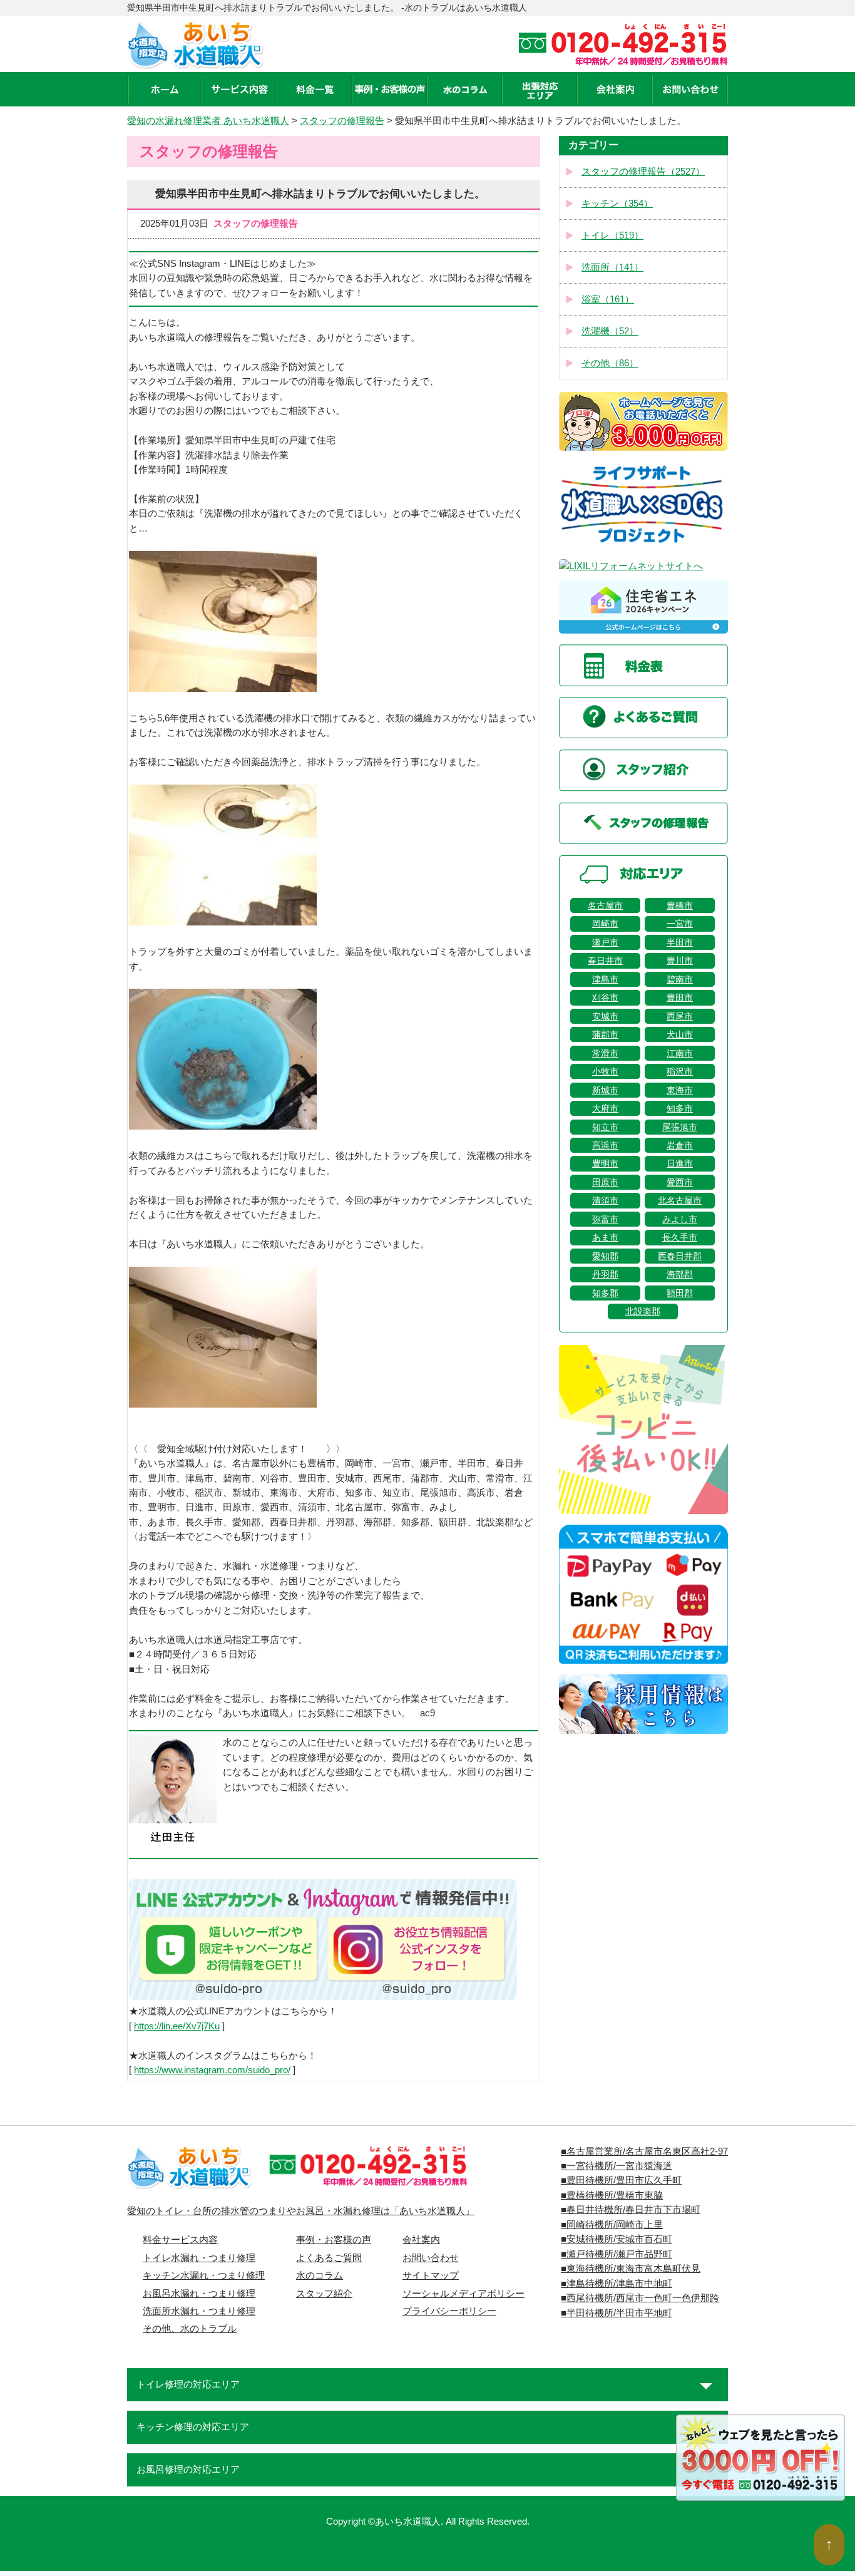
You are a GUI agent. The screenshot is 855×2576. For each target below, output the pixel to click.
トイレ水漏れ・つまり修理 (199, 2258)
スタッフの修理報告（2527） (643, 172)
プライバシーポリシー (449, 2311)
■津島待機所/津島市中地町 (617, 2284)
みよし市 (680, 1219)
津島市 (605, 979)
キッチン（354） (617, 204)
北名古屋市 (680, 1200)
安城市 (605, 1016)
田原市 (605, 1182)
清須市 (605, 1200)
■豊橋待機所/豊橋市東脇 (612, 2195)
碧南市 (680, 979)
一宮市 (680, 924)
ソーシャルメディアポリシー (463, 2294)
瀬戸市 (605, 942)
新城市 (605, 1090)
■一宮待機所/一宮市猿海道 (617, 2166)
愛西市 (680, 1182)
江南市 (680, 1053)
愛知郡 (605, 1256)
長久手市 (680, 1237)
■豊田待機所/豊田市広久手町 (621, 2180)
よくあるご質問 (329, 2258)
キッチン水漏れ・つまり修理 (204, 2275)
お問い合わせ (431, 2258)
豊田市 (680, 997)
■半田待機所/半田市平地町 (617, 2313)
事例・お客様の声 (334, 2240)
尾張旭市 (680, 1127)
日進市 (680, 1163)
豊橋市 (680, 905)
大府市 (605, 1108)
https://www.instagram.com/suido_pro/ (212, 2070)
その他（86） (610, 363)
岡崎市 (605, 924)
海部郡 (680, 1274)
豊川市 (680, 961)
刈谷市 (605, 997)
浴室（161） (608, 299)
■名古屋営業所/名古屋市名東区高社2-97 (644, 2151)
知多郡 (605, 1293)
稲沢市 (680, 1071)
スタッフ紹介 (324, 2294)
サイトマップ (431, 2275)
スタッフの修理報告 (342, 121)
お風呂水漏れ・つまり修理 (199, 2294)
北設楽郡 (643, 1311)
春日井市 (605, 961)
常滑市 (605, 1053)
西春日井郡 (680, 1256)
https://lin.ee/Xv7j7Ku (177, 2026)
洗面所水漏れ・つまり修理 (199, 2311)
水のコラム (320, 2275)
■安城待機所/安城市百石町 (617, 2239)
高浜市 (605, 1145)
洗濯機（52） (610, 331)
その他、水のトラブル (190, 2329)
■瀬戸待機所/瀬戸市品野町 (617, 2254)
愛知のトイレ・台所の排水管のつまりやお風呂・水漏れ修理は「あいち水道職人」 (301, 2211)
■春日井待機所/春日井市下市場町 (631, 2210)
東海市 (680, 1090)
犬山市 (680, 1034)
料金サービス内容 (180, 2240)
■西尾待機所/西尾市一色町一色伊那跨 (640, 2298)
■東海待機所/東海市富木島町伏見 (631, 2269)
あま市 (605, 1237)
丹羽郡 (605, 1274)
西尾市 (680, 1016)
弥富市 (605, 1219)
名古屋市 (605, 905)
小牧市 (605, 1071)
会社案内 (421, 2240)
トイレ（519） (612, 235)
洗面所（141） (612, 267)
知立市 (605, 1127)
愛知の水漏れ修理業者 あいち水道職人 (208, 121)
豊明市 (605, 1163)
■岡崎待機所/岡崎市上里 (612, 2225)
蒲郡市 (605, 1034)
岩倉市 (680, 1145)
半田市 (680, 942)
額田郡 (680, 1293)
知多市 (680, 1108)
